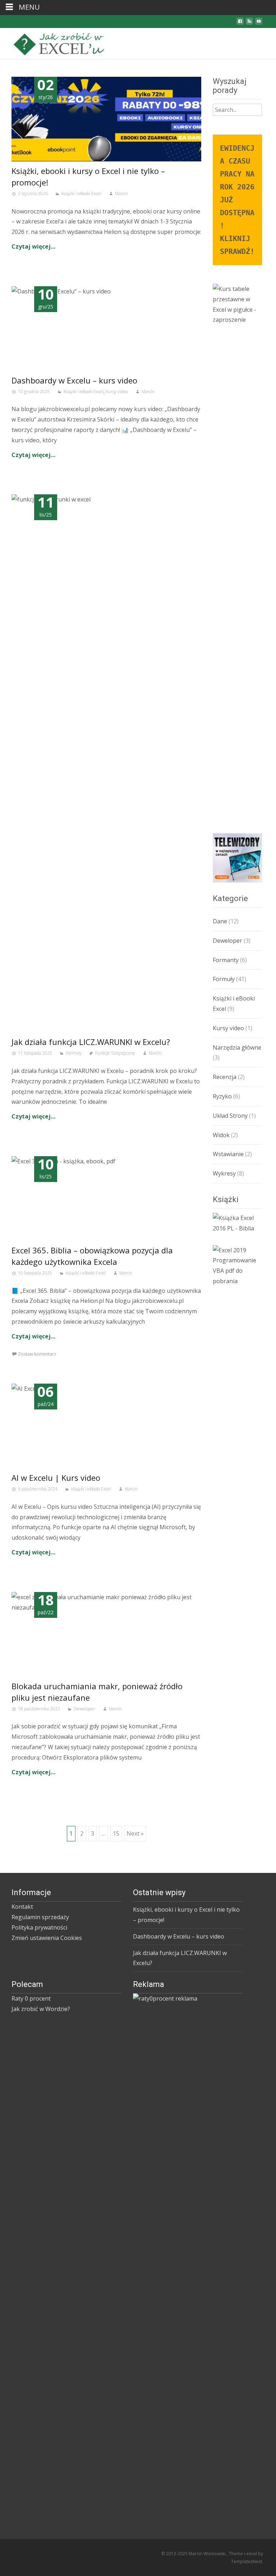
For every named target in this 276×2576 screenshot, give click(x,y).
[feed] (249, 23)
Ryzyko (222, 1096)
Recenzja (225, 1077)
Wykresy (224, 1173)
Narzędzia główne (237, 1047)
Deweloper (84, 1709)
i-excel (251, 2554)
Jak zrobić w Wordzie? (41, 2009)
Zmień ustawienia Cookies (47, 1938)
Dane (220, 921)
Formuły (74, 1053)
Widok (221, 1135)
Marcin (121, 194)
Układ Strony (230, 1116)
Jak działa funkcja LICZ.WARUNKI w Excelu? (91, 1042)
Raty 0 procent (31, 1998)
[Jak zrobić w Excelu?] (56, 42)
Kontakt (22, 1907)
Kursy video (117, 392)
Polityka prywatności (39, 1927)
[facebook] (240, 23)
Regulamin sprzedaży (40, 1917)
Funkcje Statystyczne (115, 1053)
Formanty (226, 960)
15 (116, 1833)
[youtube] (259, 23)
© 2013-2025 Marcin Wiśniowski (194, 2554)
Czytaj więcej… (33, 246)
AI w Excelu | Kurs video (56, 1478)
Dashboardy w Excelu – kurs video (74, 380)
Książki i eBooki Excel (81, 194)
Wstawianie (228, 1154)
